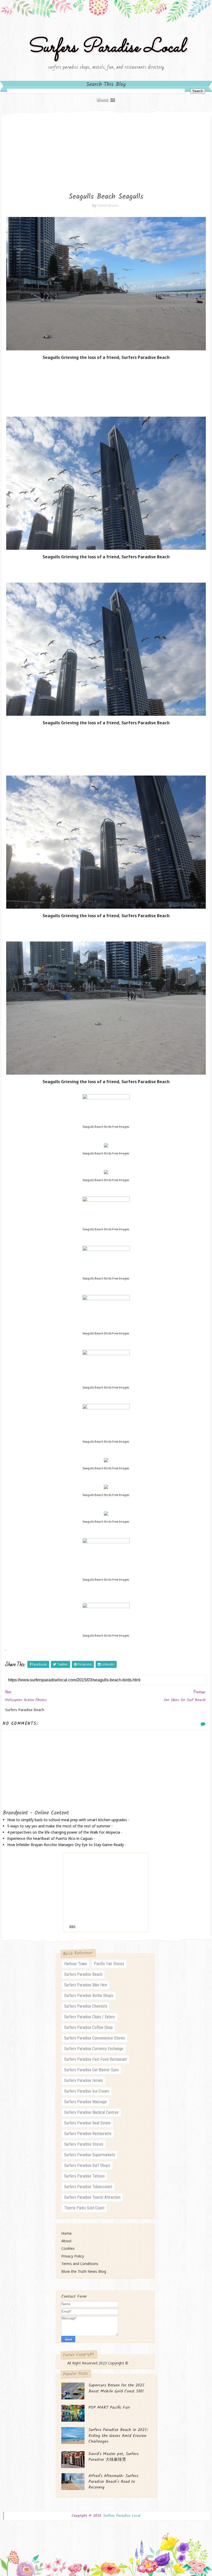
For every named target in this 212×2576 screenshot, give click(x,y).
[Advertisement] (106, 150)
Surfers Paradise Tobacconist (88, 2187)
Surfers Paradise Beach (83, 1974)
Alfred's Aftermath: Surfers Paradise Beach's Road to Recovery (113, 2482)
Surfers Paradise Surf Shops (87, 2165)
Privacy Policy (73, 2256)
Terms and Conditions (80, 2264)
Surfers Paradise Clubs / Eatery (90, 2017)
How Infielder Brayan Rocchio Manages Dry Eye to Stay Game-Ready (66, 1845)
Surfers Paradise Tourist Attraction (92, 2197)
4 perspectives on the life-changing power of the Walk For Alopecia (64, 1832)
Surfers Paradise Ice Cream (87, 2091)
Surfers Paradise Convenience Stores (94, 2038)
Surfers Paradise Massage (85, 2102)
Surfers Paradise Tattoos (84, 2176)
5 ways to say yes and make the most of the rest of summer (59, 1826)
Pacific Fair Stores (109, 1964)
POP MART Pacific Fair (109, 2408)
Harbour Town (75, 1964)
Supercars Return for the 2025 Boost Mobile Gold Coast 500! (116, 2388)
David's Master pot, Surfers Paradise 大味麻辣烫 (113, 2457)
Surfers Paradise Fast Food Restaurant (96, 2059)
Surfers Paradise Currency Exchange (94, 2049)
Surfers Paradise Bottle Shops (89, 1996)
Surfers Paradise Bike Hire (86, 1985)
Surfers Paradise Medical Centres (91, 2112)
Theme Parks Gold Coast (84, 2208)
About (66, 2241)
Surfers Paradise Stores (84, 2144)
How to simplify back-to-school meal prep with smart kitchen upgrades (67, 1820)
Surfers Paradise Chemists (86, 2006)
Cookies (68, 2248)
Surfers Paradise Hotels (84, 2081)
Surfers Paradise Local (106, 48)
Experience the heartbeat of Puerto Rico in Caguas (50, 1838)
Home (66, 2233)
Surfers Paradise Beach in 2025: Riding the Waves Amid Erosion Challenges (118, 2436)
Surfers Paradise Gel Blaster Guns (91, 2070)
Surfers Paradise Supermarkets (90, 2155)
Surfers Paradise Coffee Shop (88, 2027)
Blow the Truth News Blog (84, 2271)
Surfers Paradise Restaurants (88, 2134)
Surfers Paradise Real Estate (87, 2123)
